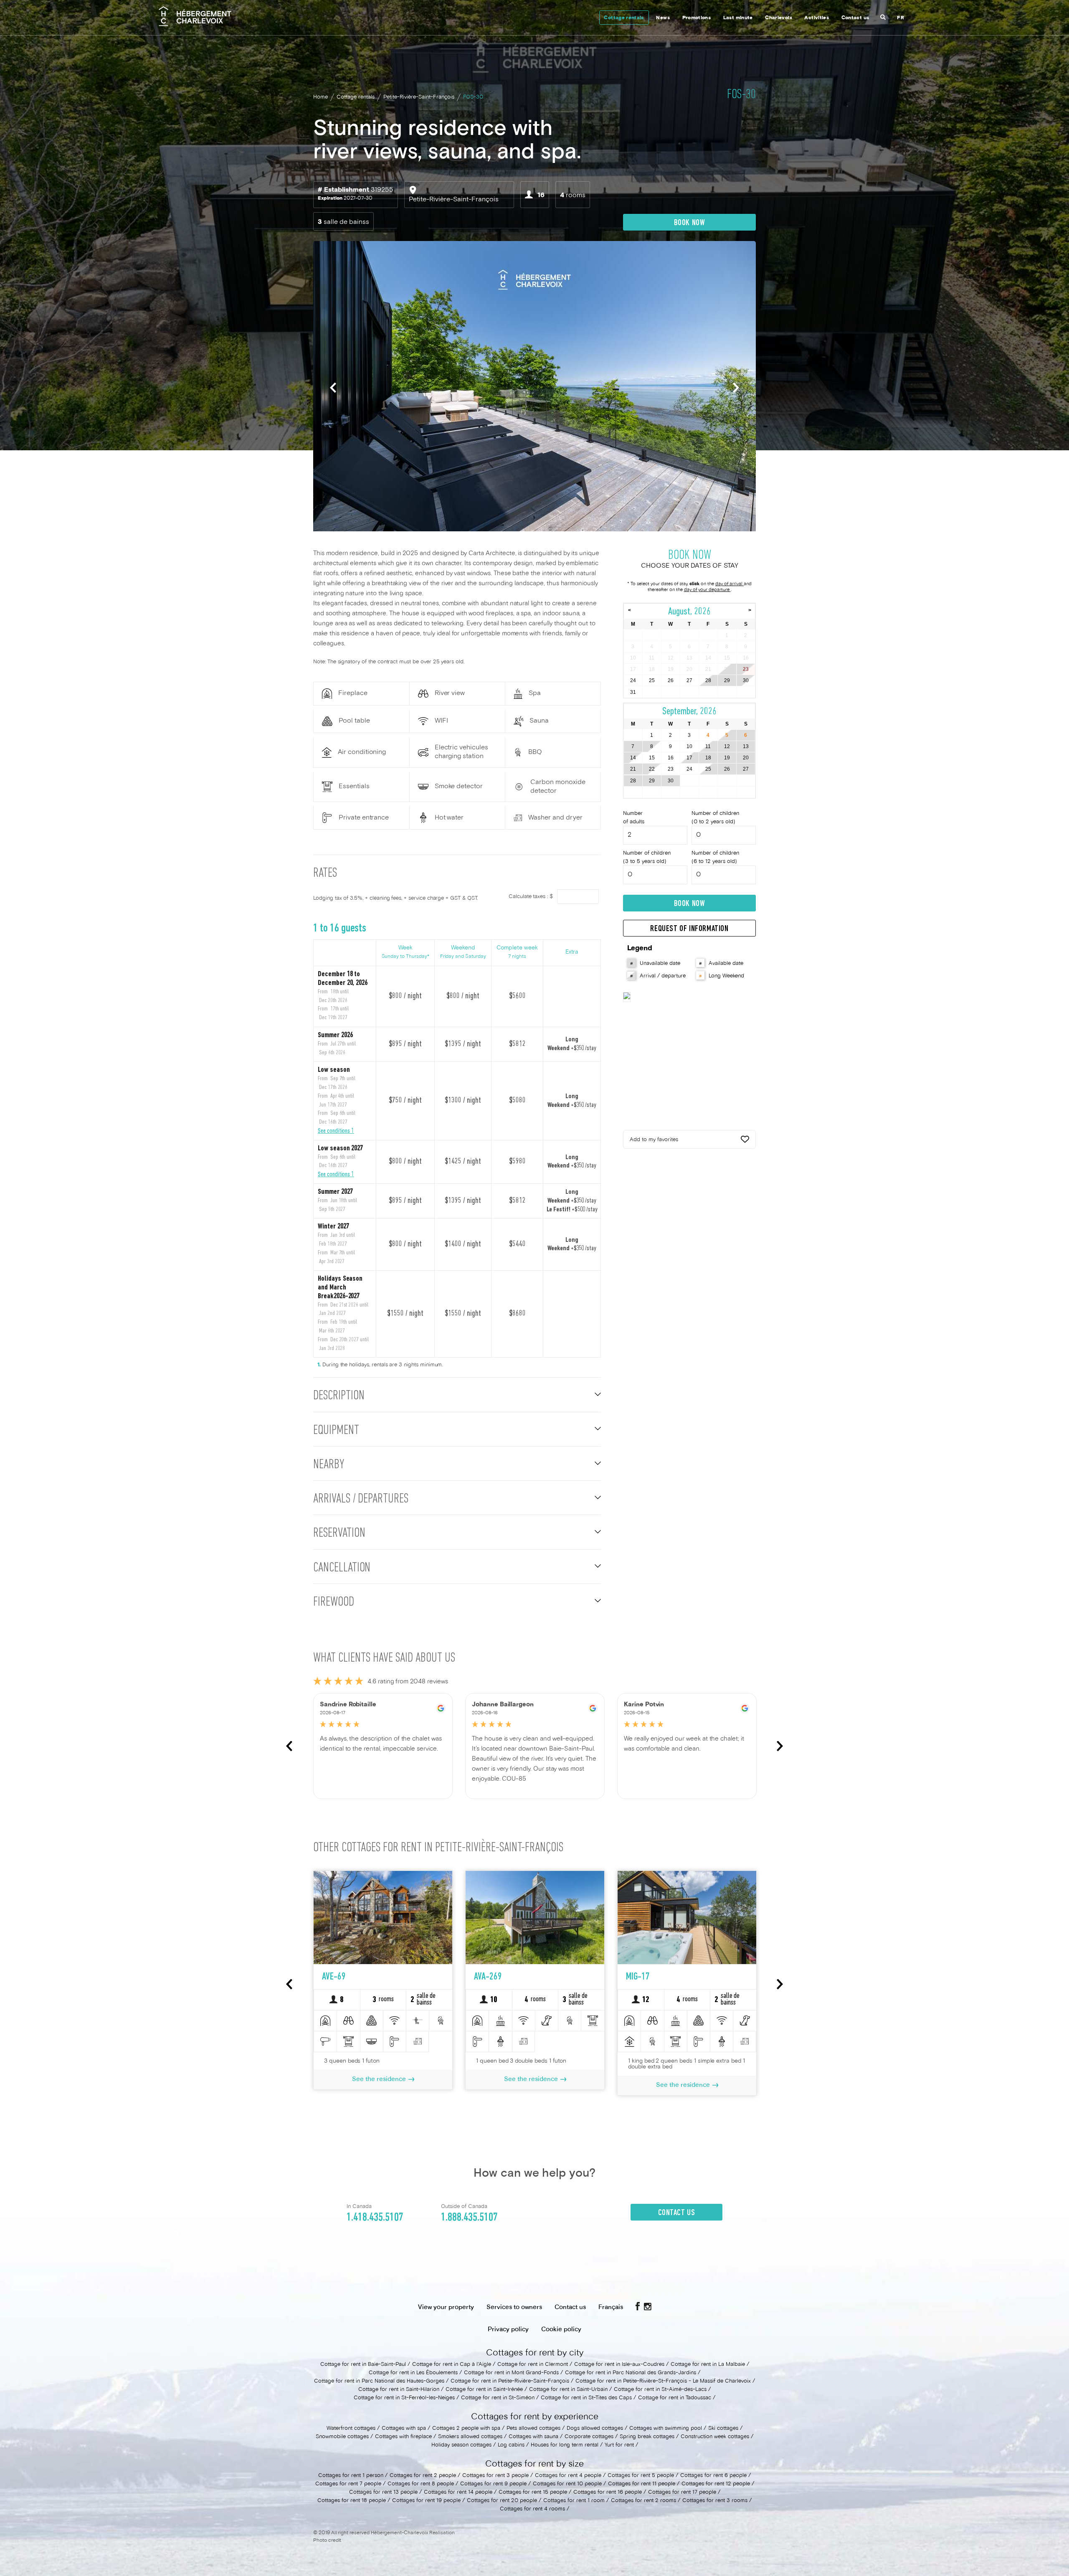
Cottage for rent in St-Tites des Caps (586, 2398)
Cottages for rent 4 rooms (532, 2509)
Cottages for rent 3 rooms (715, 2501)
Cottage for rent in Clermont (533, 2365)
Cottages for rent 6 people (713, 2476)
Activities (817, 18)
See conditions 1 (336, 1131)
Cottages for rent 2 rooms (643, 2501)
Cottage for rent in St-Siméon (498, 2398)
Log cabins (511, 2445)
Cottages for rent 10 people (567, 2484)
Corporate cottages (589, 2437)
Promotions (697, 18)
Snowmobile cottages (342, 2437)
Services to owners (514, 2307)
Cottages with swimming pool (666, 2429)
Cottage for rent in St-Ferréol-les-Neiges (404, 2398)
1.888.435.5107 (469, 2218)
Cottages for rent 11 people (642, 2484)
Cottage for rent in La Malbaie (708, 2365)
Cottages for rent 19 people (426, 2501)
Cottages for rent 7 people (348, 2484)
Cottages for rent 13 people (383, 2492)
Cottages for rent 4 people (568, 2476)
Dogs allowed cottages (595, 2429)
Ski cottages (723, 2429)
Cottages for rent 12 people (716, 2484)
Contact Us (677, 2213)
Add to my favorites (654, 1140)
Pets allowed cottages (533, 2429)
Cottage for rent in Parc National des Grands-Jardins (631, 2373)
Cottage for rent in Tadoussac (675, 2398)
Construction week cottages (715, 2437)
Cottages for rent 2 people (423, 2476)
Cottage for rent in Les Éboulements (413, 2373)
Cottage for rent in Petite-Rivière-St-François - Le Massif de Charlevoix (663, 2381)
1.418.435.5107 (375, 2218)
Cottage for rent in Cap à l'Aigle (452, 2365)
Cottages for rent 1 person (351, 2476)
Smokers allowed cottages (471, 2437)
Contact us (855, 18)
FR (901, 18)
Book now (690, 223)
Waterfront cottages (351, 2429)
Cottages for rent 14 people (458, 2492)
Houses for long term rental (565, 2445)
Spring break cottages (647, 2437)
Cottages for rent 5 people (641, 2476)
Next (736, 387)
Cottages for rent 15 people (533, 2492)
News (663, 18)
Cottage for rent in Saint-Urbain (568, 2390)
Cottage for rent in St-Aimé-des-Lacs (660, 2390)
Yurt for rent (619, 2445)
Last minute (738, 18)
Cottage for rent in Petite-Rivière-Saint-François (510, 2381)
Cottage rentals (624, 18)
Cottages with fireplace (403, 2437)
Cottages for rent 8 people (421, 2484)
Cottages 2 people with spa (466, 2429)
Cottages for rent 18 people (352, 2501)
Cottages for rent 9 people (493, 2484)
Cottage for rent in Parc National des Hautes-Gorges (379, 2381)
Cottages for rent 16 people (608, 2492)
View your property (446, 2307)
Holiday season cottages (461, 2445)
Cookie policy (561, 2330)
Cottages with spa (404, 2429)
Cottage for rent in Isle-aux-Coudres (619, 2365)
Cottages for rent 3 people (495, 2476)
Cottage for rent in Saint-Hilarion (399, 2390)
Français (611, 2307)
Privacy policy (508, 2330)
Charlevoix (779, 18)
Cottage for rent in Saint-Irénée (484, 2390)
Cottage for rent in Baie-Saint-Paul (363, 2365)
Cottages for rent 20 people (502, 2501)
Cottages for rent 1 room (574, 2501)
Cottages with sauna (533, 2437)
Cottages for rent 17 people (682, 2492)
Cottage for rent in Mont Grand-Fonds (511, 2373)
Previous (333, 387)
